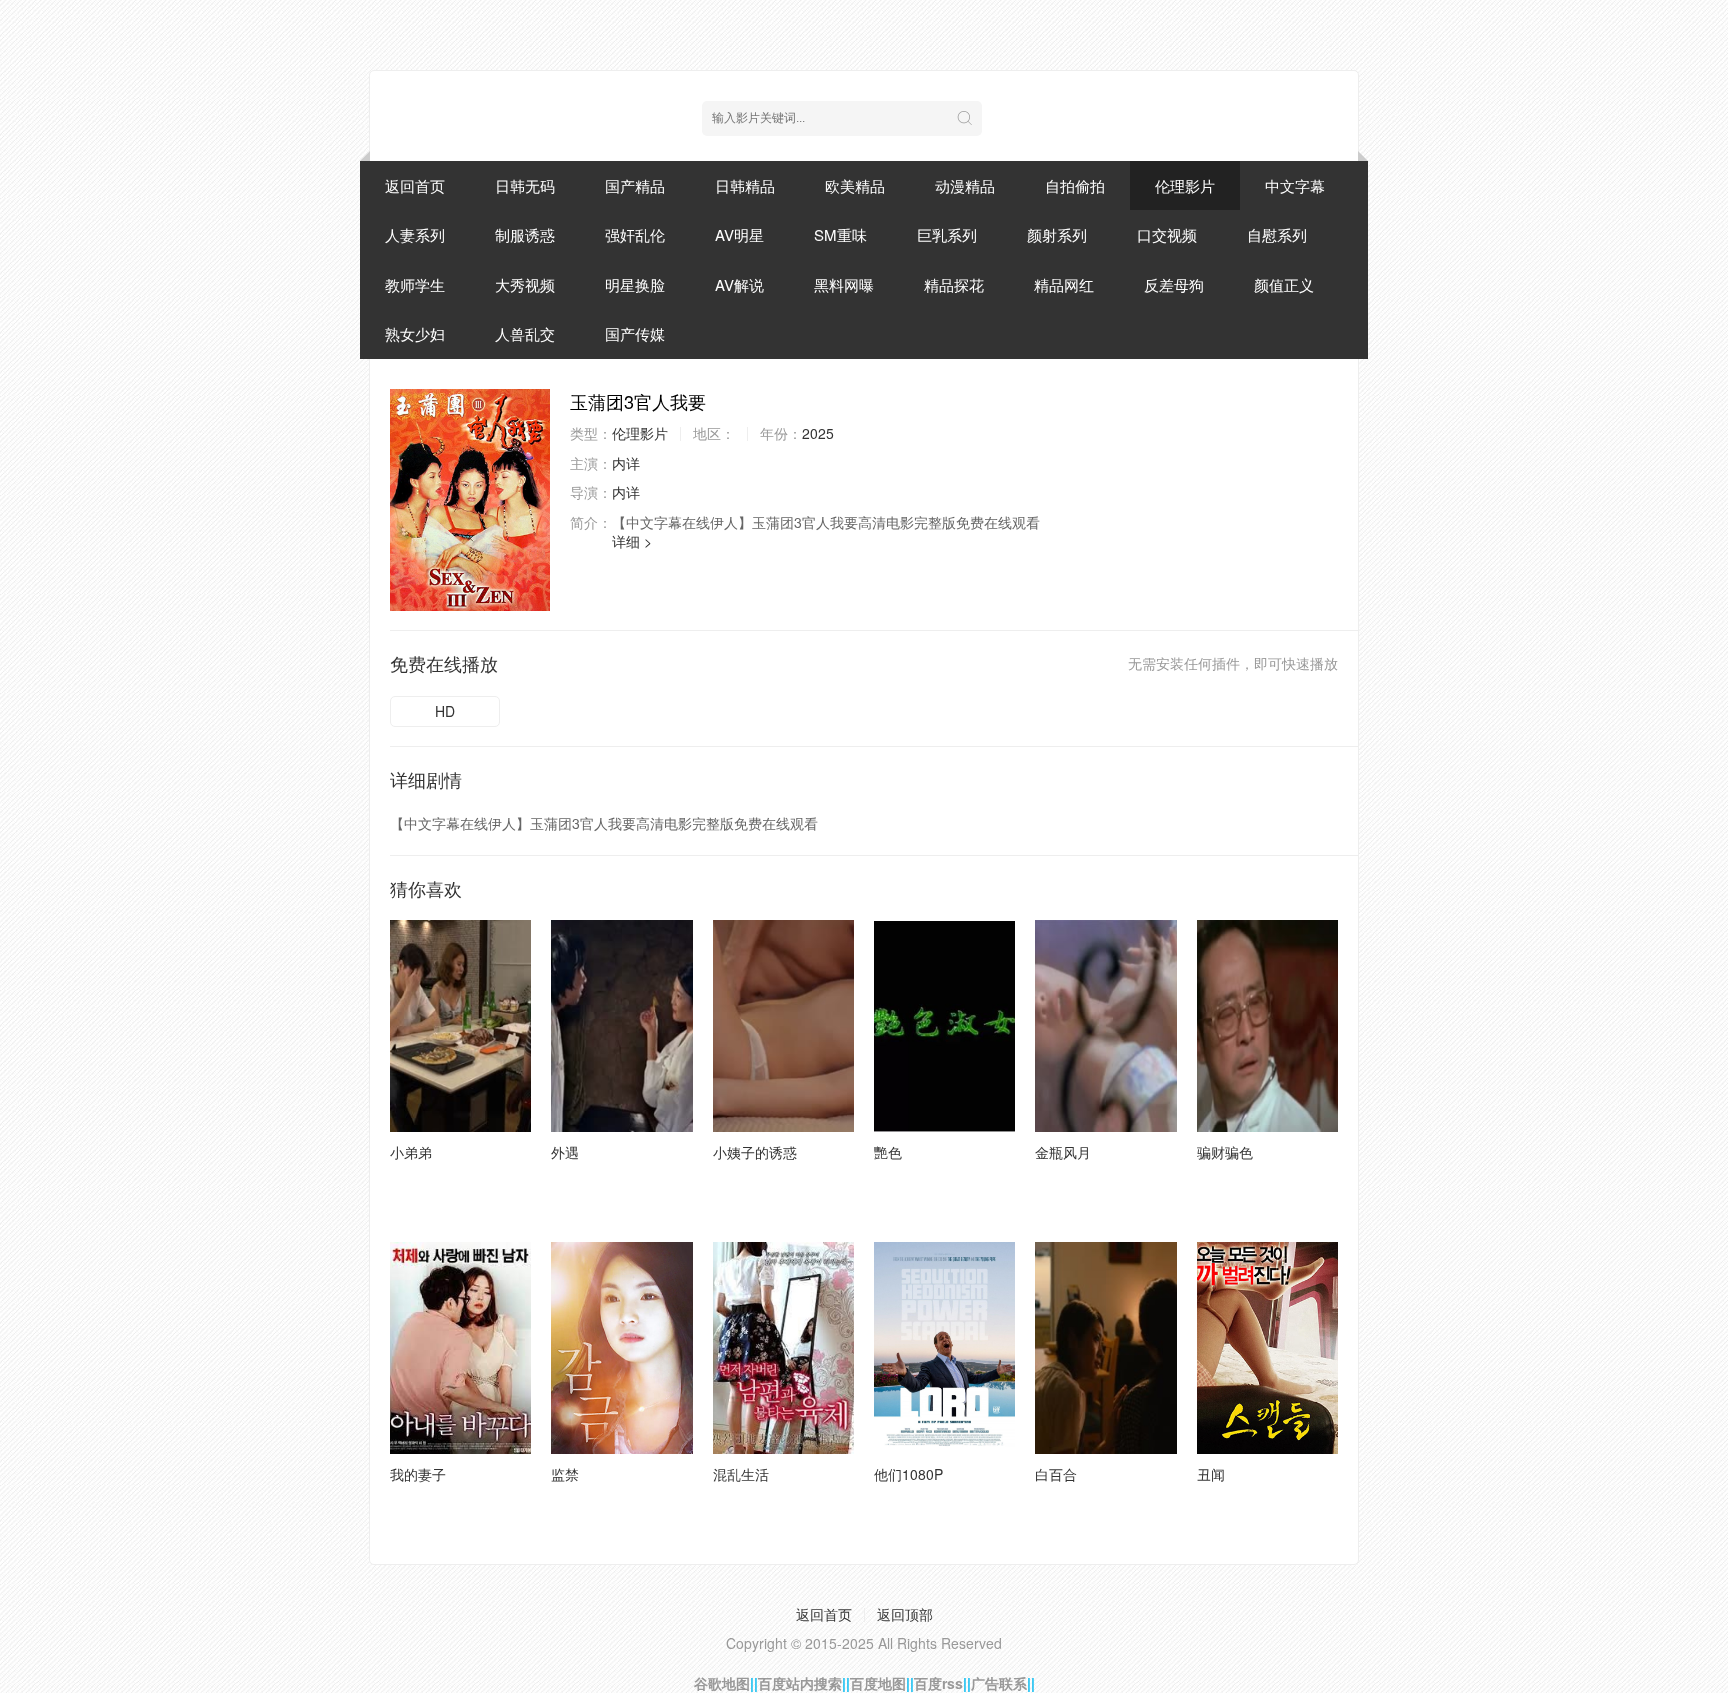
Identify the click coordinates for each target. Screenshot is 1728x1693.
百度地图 (878, 1683)
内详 (626, 463)
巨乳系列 (947, 234)
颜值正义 (1284, 284)
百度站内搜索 (800, 1683)
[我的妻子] (460, 1348)
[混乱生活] (783, 1348)
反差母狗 (1174, 284)
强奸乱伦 (635, 234)
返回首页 (415, 185)
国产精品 (635, 185)
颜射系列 (1057, 234)
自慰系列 (1277, 234)
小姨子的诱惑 (755, 1152)
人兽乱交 (525, 333)
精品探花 (954, 284)
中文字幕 (1295, 185)
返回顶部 (905, 1614)
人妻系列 (415, 234)
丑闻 (1211, 1474)
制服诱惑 (525, 234)
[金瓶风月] (1105, 1026)
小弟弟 (411, 1152)
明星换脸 (635, 284)
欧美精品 (855, 185)
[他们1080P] (944, 1348)
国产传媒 (635, 333)
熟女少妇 (415, 333)
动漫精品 (965, 185)
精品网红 (1064, 284)
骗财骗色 (1225, 1152)
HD (445, 711)
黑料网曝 (844, 284)
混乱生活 (741, 1474)
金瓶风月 (1063, 1152)
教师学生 (415, 284)
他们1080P (908, 1474)
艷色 (888, 1152)
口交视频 (1167, 234)
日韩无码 (525, 185)
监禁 (565, 1474)
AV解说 (739, 284)
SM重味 (840, 234)
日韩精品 (745, 185)
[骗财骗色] (1267, 1026)
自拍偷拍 (1075, 185)
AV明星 (739, 234)
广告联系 (999, 1683)
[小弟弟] (460, 1026)
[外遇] (621, 1026)
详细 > (632, 541)
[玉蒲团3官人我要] (470, 500)
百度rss (938, 1683)
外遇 (565, 1152)
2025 (818, 433)
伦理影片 (1185, 185)
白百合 (1056, 1474)
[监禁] (621, 1348)
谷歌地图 (722, 1683)
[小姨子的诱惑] (783, 1026)
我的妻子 (418, 1474)
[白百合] (1105, 1348)
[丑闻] (1267, 1348)
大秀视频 (525, 284)
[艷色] (944, 1026)
